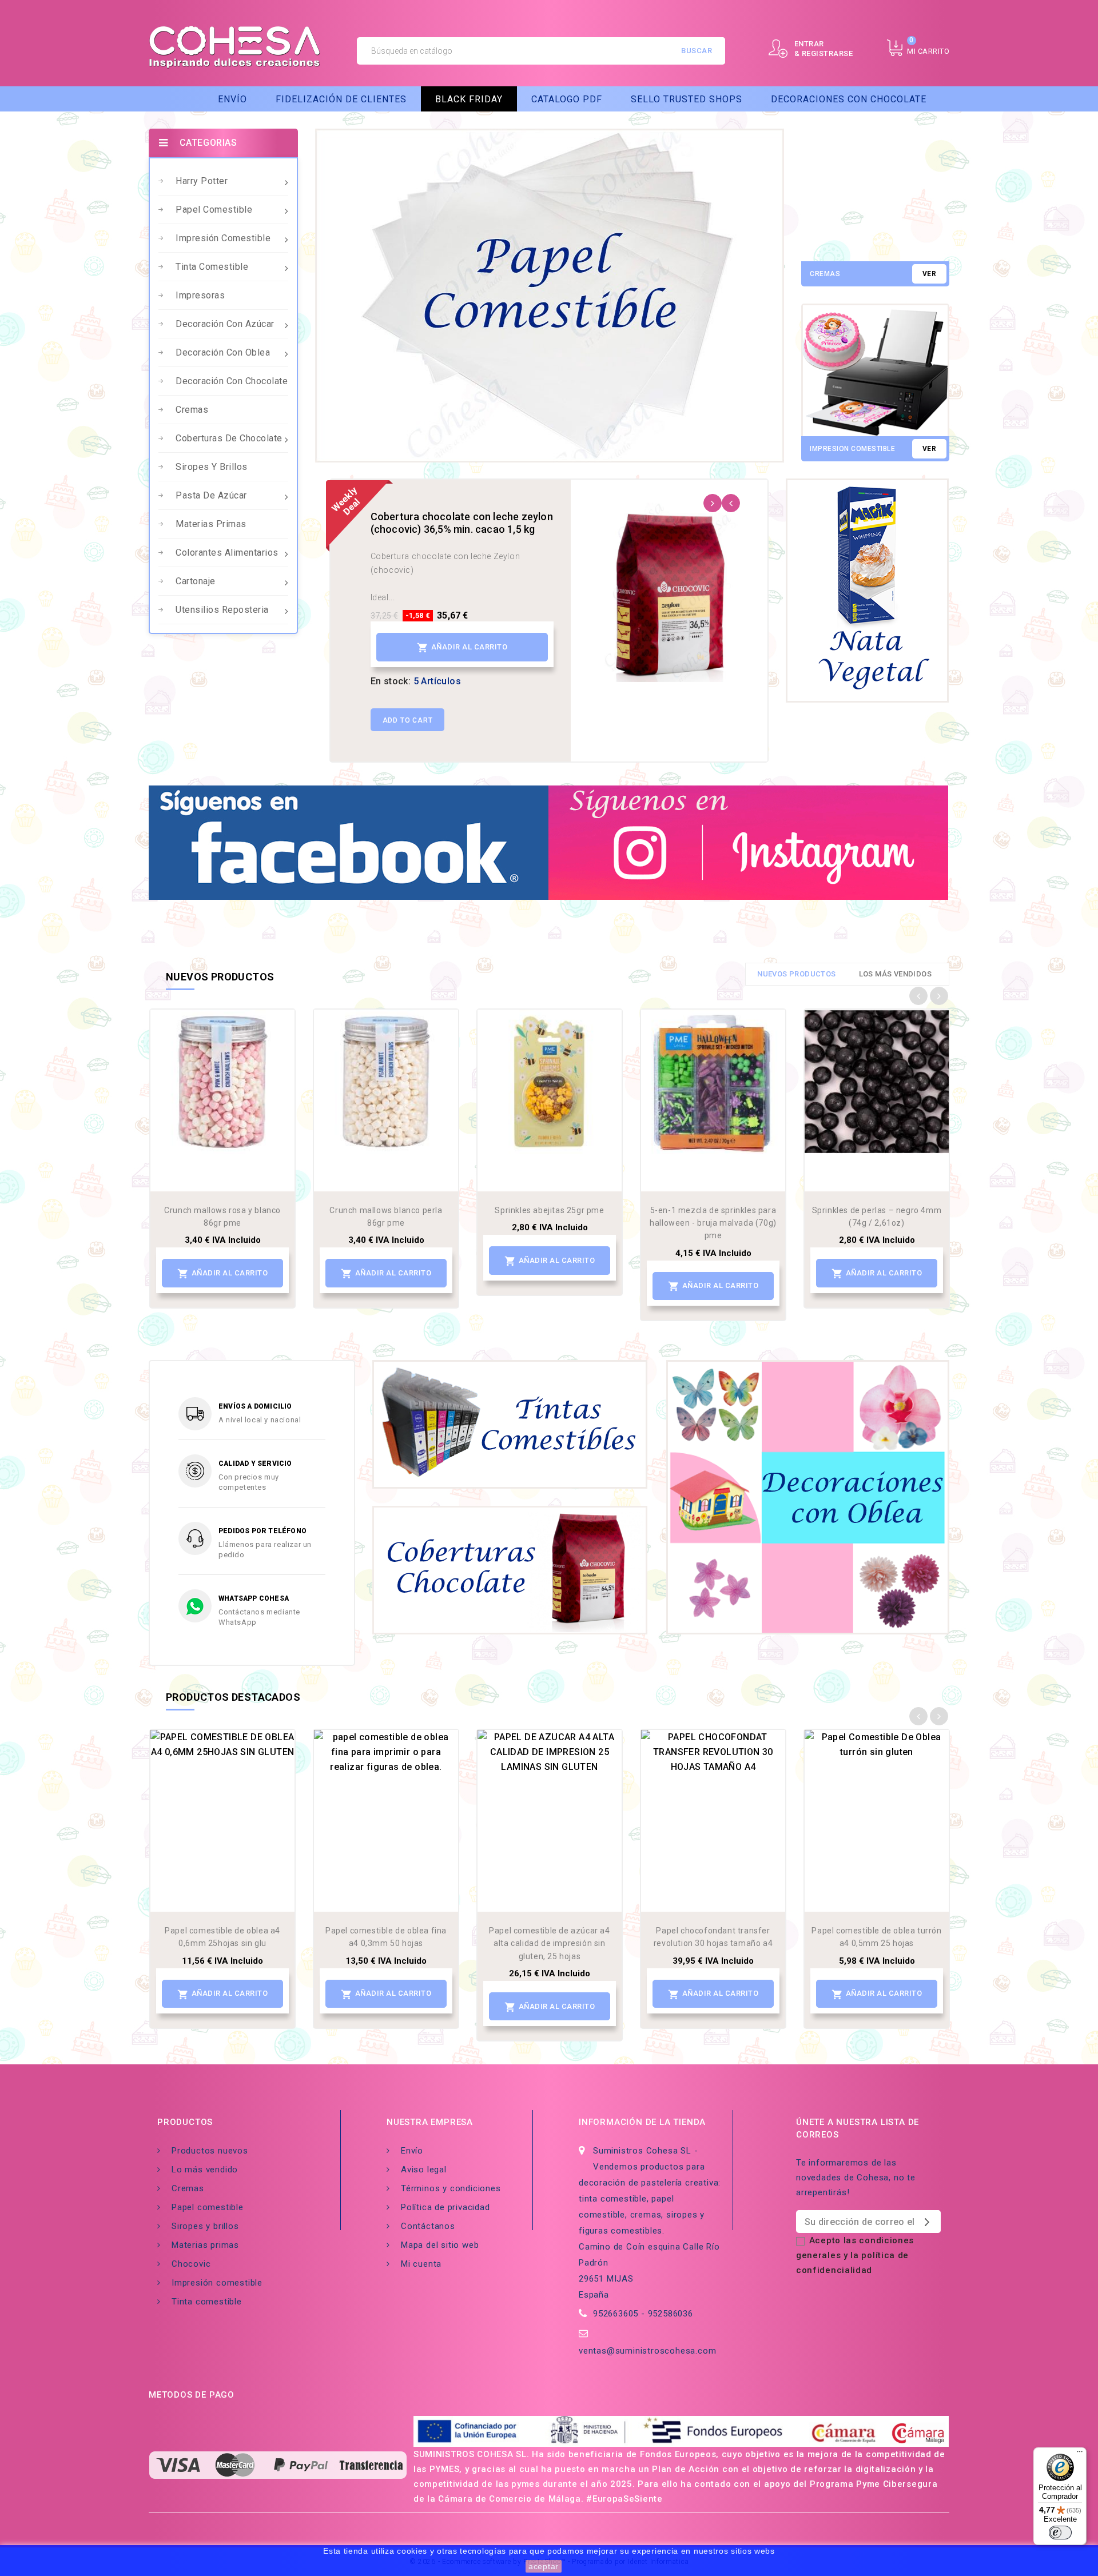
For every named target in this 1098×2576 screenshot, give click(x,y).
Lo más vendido (205, 2170)
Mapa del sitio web (440, 2245)
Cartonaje (196, 581)
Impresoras (200, 295)
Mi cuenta (421, 2264)
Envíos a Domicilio (255, 1406)
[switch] (1060, 2533)
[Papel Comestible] (550, 296)
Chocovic (191, 2264)
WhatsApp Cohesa (254, 1598)
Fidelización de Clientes (341, 99)
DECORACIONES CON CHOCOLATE (849, 99)
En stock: (391, 681)
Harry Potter (202, 181)
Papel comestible (214, 210)
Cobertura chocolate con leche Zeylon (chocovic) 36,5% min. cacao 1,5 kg (462, 523)
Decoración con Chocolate (232, 381)
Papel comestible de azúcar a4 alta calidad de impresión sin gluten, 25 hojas (549, 1943)
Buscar (697, 51)
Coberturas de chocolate (229, 438)
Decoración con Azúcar (225, 324)
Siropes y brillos (212, 467)
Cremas (192, 410)
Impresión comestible (223, 238)
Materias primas (211, 524)
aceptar (544, 2566)
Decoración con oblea (223, 352)
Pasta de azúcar (211, 495)
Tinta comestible (212, 267)
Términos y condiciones (451, 2188)
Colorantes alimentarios (227, 553)
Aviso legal (424, 2170)
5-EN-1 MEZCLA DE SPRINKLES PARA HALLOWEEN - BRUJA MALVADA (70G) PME (713, 1223)
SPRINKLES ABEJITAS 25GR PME (549, 1210)
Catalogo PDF (567, 99)
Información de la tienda (642, 2122)
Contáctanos (428, 2226)
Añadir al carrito (462, 648)
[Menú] (1080, 2454)
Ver (929, 274)
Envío (232, 99)
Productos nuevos (210, 2151)
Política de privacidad (445, 2207)
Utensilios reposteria (222, 610)
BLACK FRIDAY (469, 99)
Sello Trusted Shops (687, 99)
